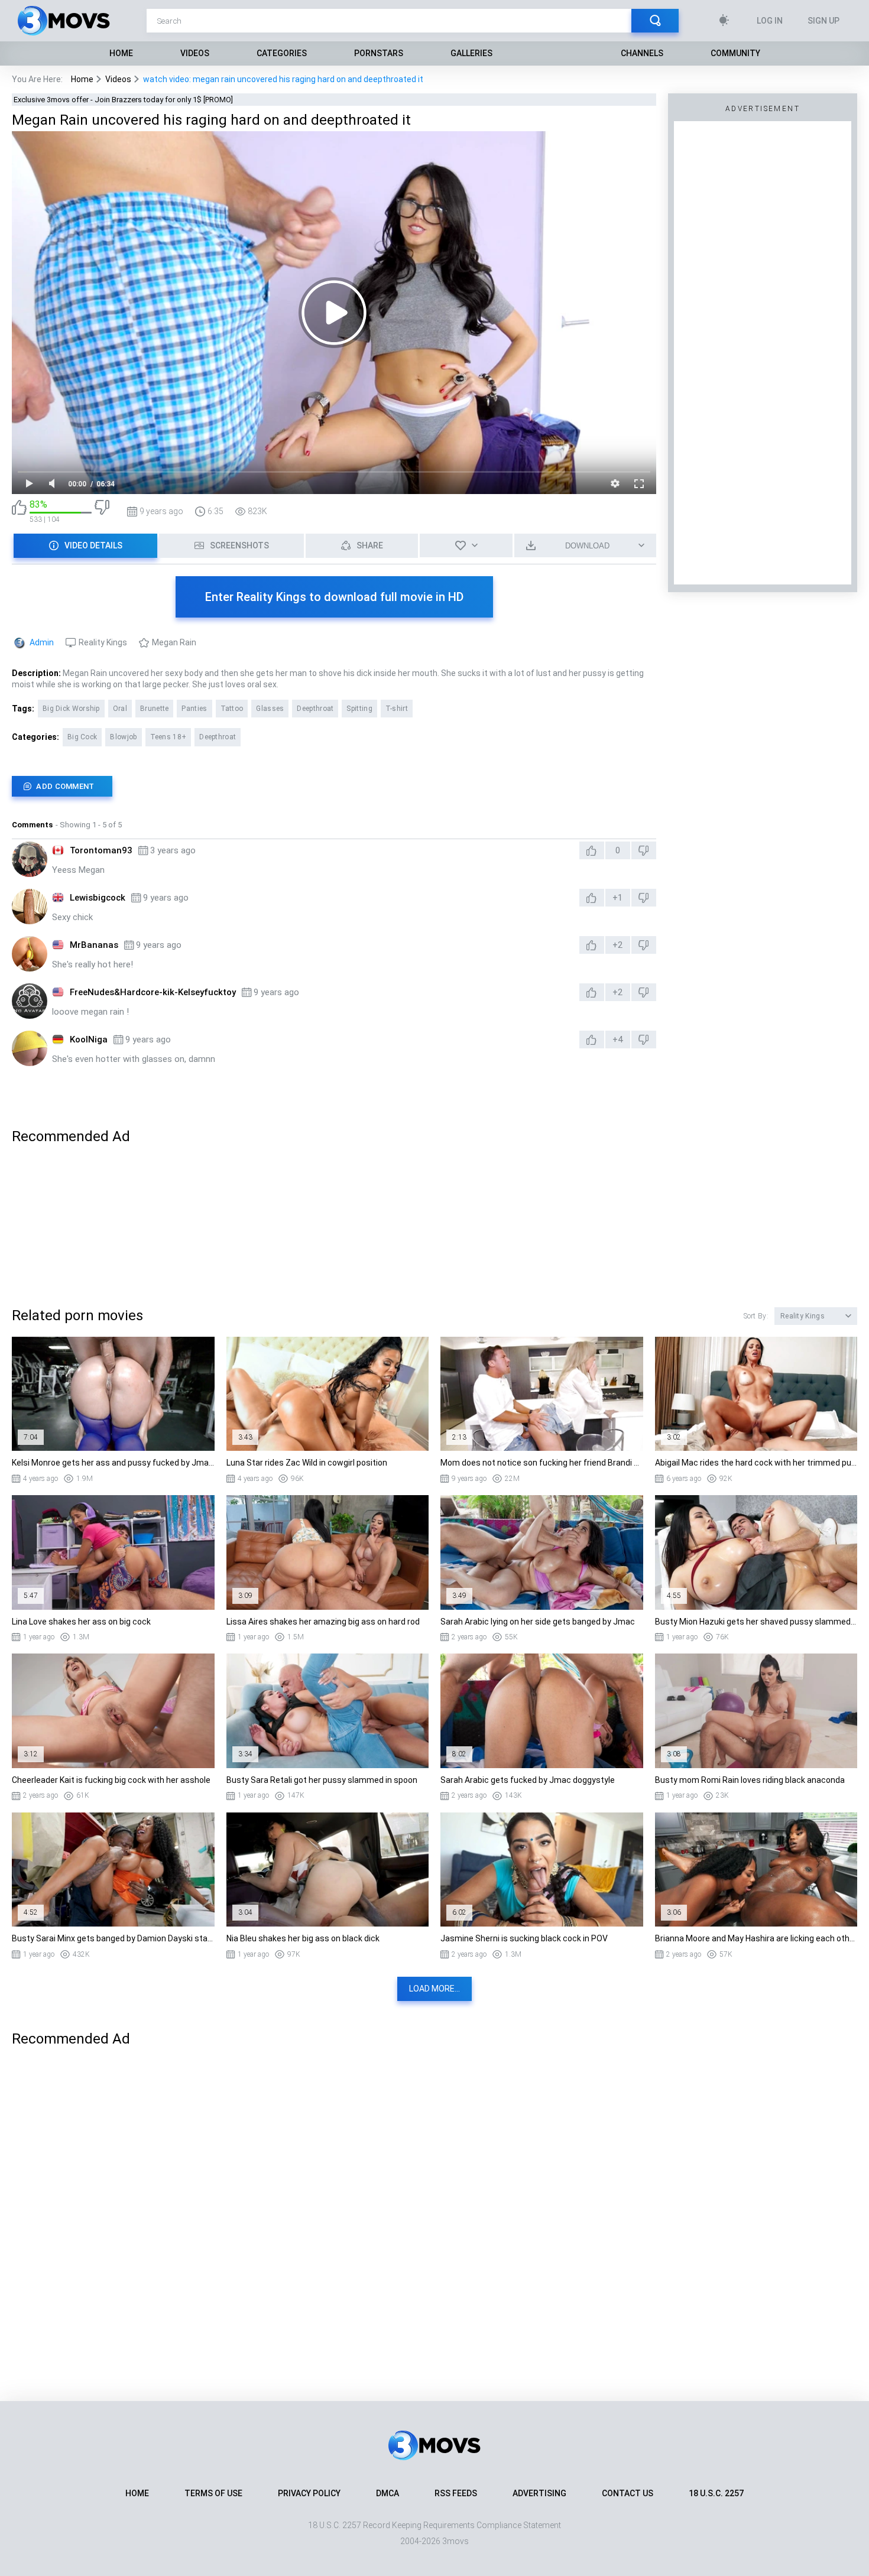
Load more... (434, 1989)
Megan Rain (174, 642)
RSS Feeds (456, 2493)
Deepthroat (315, 709)
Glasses (270, 709)
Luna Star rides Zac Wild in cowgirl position (307, 1463)
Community (735, 53)
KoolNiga (89, 1040)
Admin (42, 642)
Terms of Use (213, 2493)
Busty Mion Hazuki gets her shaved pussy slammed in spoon (756, 1622)
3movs (455, 2541)
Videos (195, 53)
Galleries (471, 53)
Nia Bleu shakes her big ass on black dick (303, 1938)
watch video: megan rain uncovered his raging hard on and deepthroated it (283, 79)
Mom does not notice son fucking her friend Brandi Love (542, 1463)
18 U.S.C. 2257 (716, 2493)
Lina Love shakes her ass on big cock (81, 1622)
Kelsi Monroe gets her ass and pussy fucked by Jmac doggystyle (113, 1463)
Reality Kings (103, 642)
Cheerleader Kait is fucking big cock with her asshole (111, 1780)
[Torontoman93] (30, 859)
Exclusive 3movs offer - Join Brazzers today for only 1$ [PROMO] (123, 100)
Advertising (539, 2493)
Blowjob (123, 737)
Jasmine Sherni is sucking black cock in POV (524, 1938)
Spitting (359, 709)
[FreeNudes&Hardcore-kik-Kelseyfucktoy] (30, 1001)
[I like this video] (19, 511)
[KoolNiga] (30, 1048)
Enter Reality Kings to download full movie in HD (334, 597)
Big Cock (82, 737)
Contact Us (628, 2493)
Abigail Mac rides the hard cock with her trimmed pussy (756, 1463)
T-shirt (397, 709)
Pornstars (379, 53)
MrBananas (94, 945)
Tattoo (232, 709)
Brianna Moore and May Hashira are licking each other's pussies (756, 1938)
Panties (194, 709)
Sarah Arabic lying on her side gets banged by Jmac (538, 1622)
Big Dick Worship (71, 709)
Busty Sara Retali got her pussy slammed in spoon (322, 1780)
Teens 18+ (168, 737)
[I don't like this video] (102, 511)
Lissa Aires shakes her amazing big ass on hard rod (323, 1622)
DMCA (388, 2493)
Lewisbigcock (98, 898)
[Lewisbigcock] (30, 907)
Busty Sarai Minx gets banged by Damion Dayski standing (113, 1938)
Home (121, 53)
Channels (642, 53)
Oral (120, 709)
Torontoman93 (101, 850)
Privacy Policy (309, 2493)
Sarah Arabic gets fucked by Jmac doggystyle (528, 1780)
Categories (282, 53)
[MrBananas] (30, 954)
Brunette (154, 709)
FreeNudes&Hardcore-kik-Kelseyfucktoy (153, 992)
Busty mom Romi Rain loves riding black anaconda (750, 1780)
